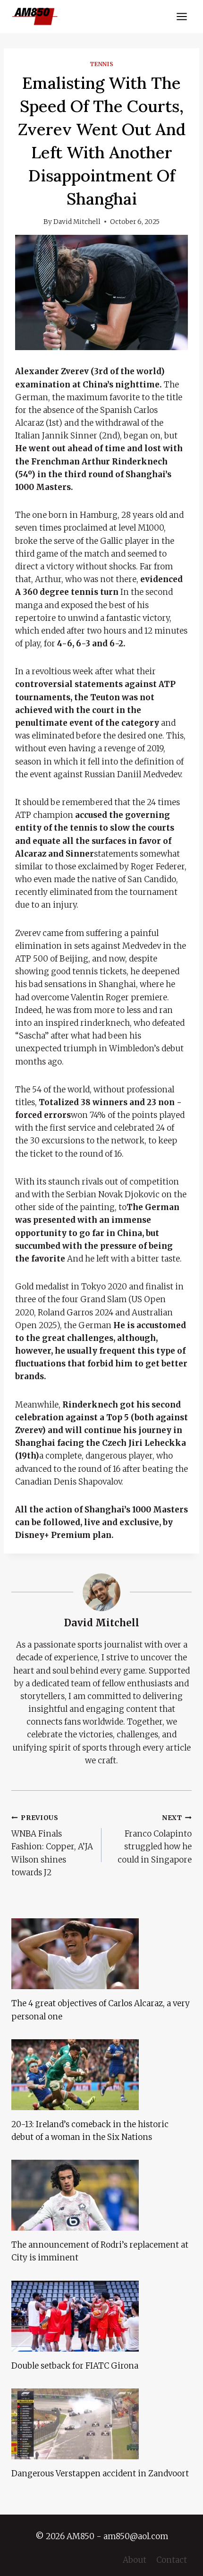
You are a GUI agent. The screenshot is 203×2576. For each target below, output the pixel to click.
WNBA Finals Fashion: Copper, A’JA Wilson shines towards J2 (52, 1846)
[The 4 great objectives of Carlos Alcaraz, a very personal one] (101, 1954)
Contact (172, 2560)
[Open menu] (182, 16)
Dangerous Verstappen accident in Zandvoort (100, 2473)
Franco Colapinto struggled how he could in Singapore (155, 1839)
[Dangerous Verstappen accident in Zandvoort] (101, 2424)
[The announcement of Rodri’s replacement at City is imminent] (101, 2195)
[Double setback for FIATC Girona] (101, 2316)
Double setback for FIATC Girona (75, 2366)
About (135, 2560)
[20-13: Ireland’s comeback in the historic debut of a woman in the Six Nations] (101, 2075)
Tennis (102, 64)
